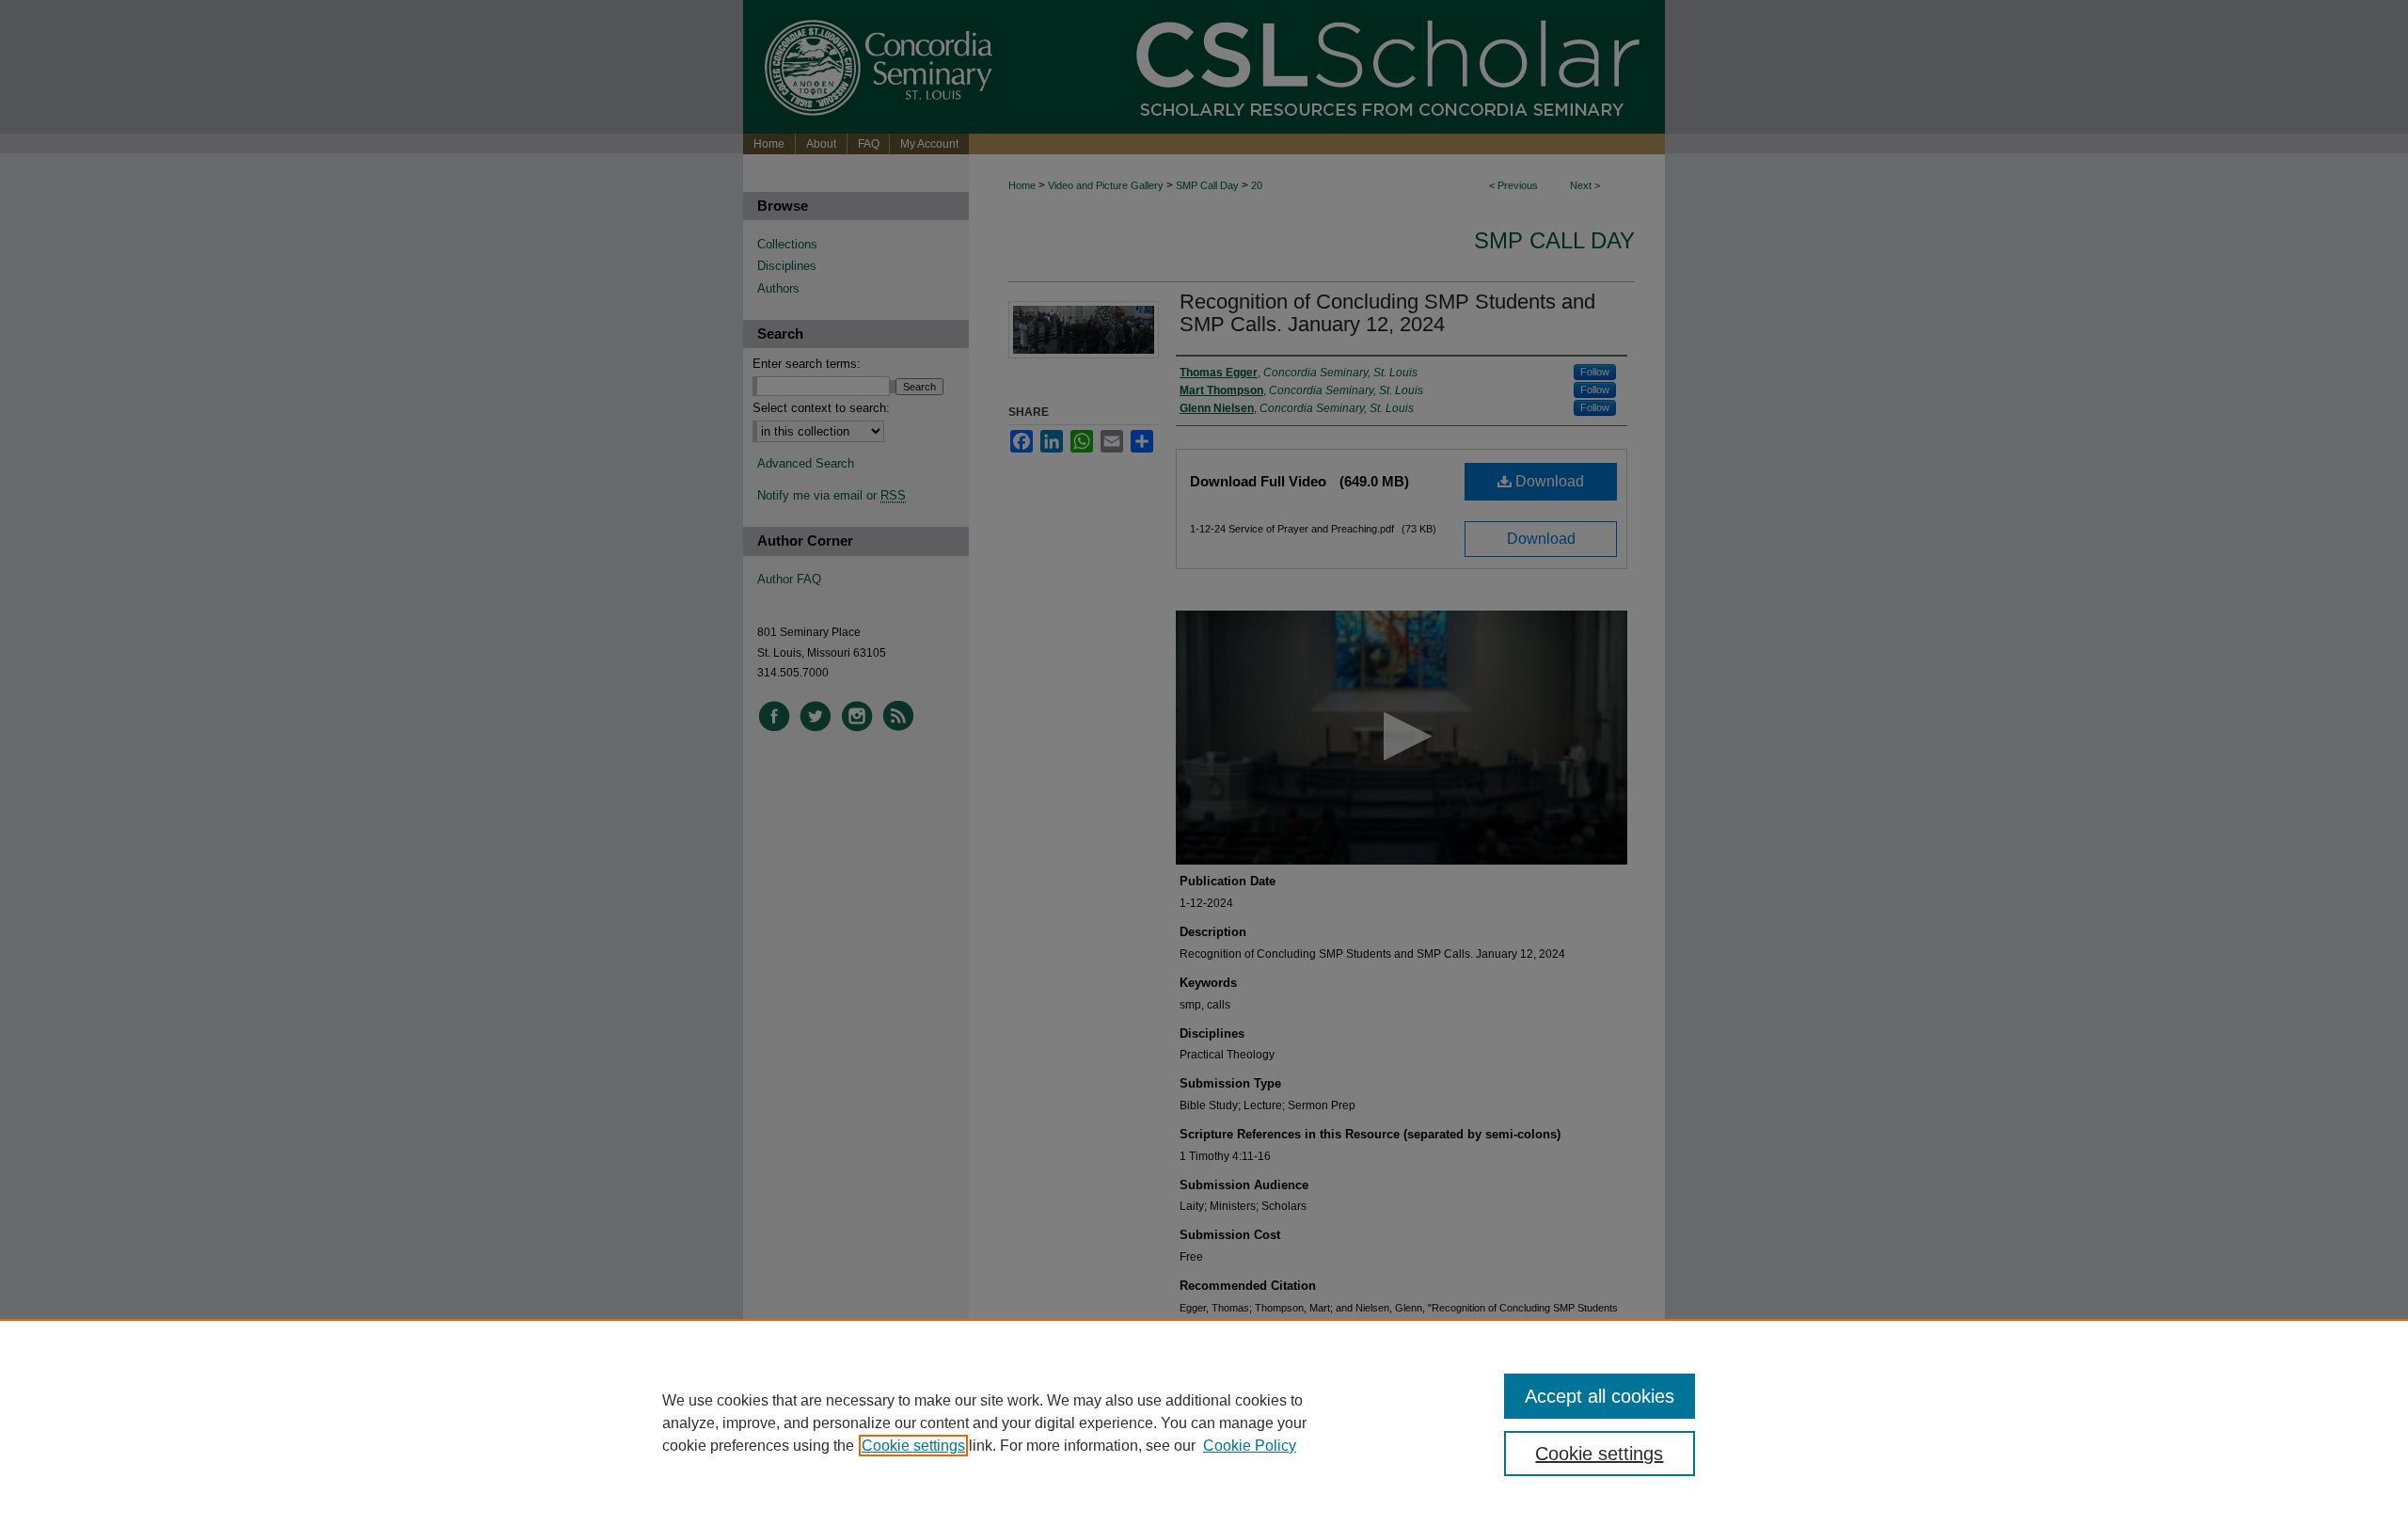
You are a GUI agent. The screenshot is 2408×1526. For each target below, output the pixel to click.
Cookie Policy (1250, 1446)
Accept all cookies (1600, 1396)
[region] (1204, 1423)
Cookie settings (913, 1446)
